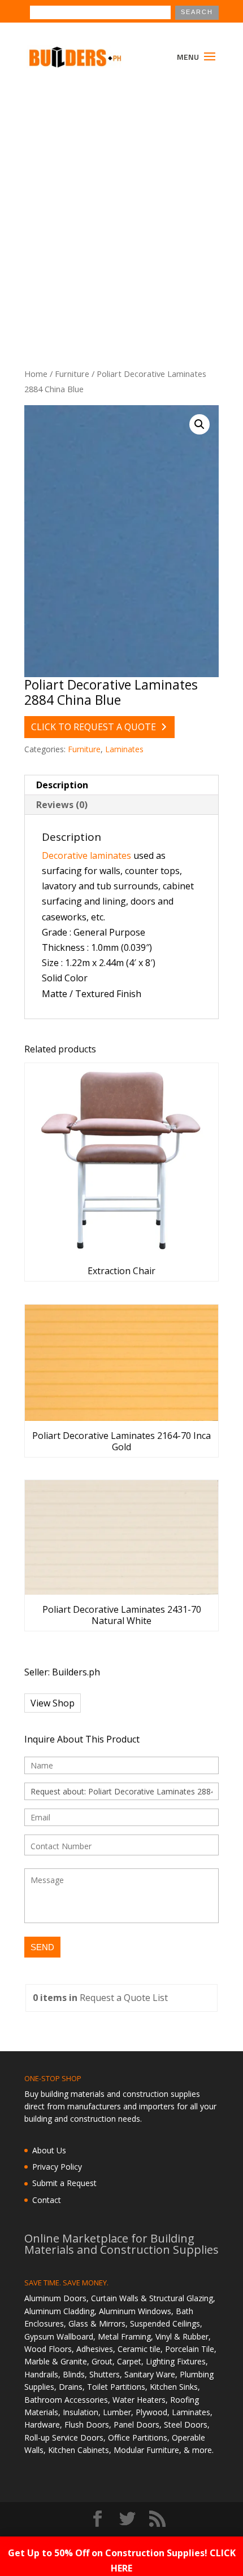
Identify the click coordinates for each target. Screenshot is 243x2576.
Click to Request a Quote (94, 727)
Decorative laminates (86, 855)
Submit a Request (64, 2183)
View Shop (53, 1703)
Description (62, 785)
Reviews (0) (62, 805)
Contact (47, 2200)
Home (36, 374)
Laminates (124, 749)
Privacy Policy (57, 2167)
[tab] (121, 785)
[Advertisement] (121, 207)
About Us (49, 2150)
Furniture (72, 374)
